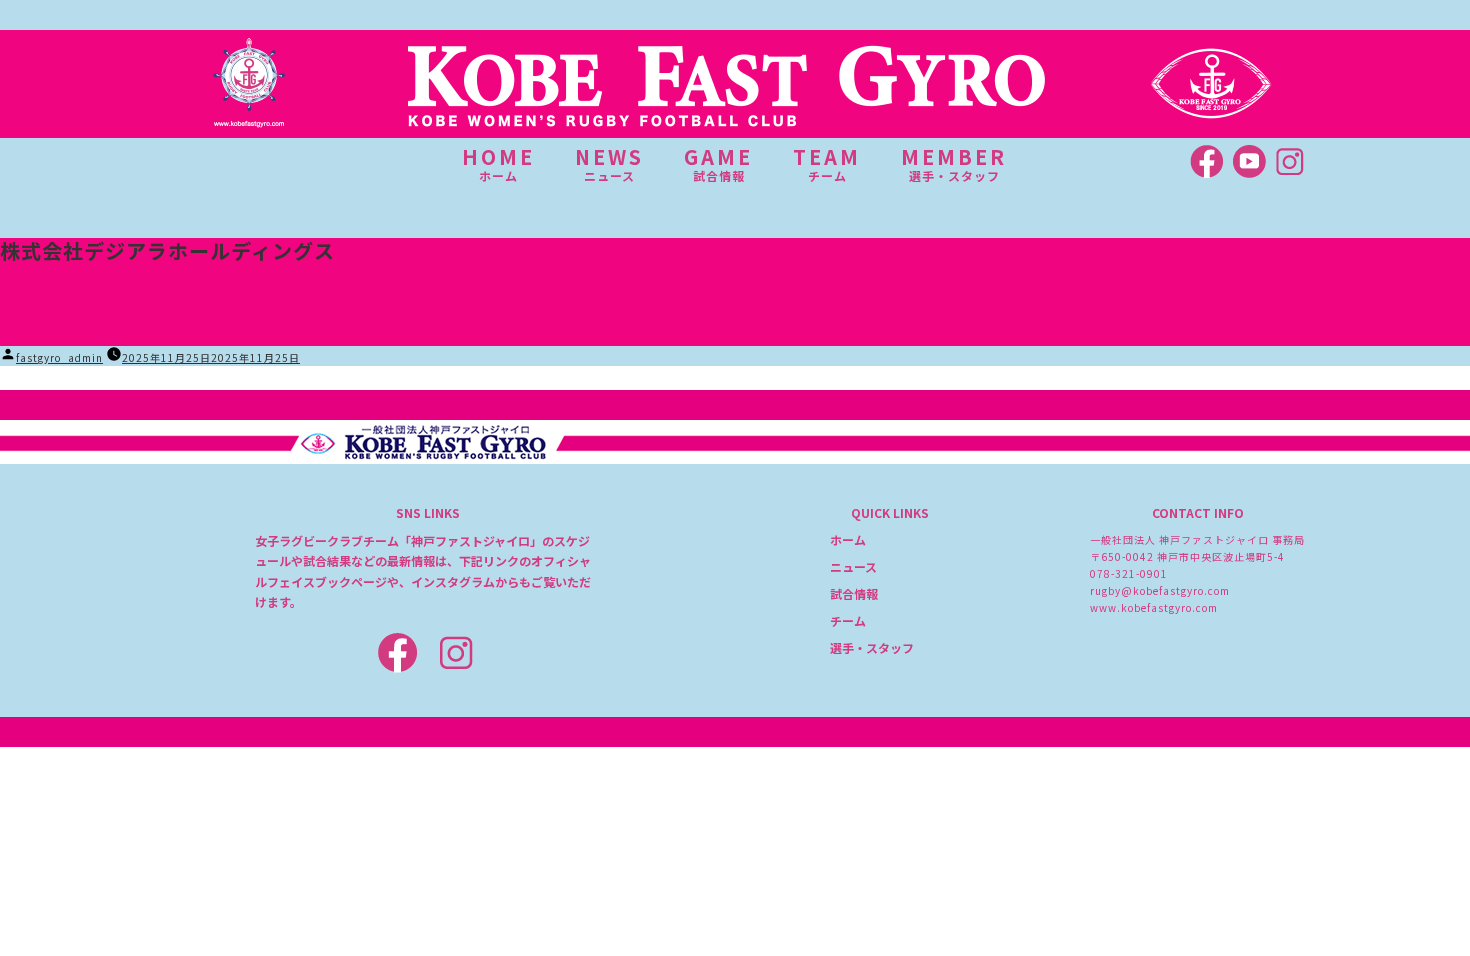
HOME (498, 164)
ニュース (853, 566)
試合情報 (854, 593)
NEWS (609, 164)
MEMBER (954, 164)
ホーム (848, 539)
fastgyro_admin (59, 357)
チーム (848, 620)
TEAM (827, 164)
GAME (718, 164)
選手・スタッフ (872, 647)
